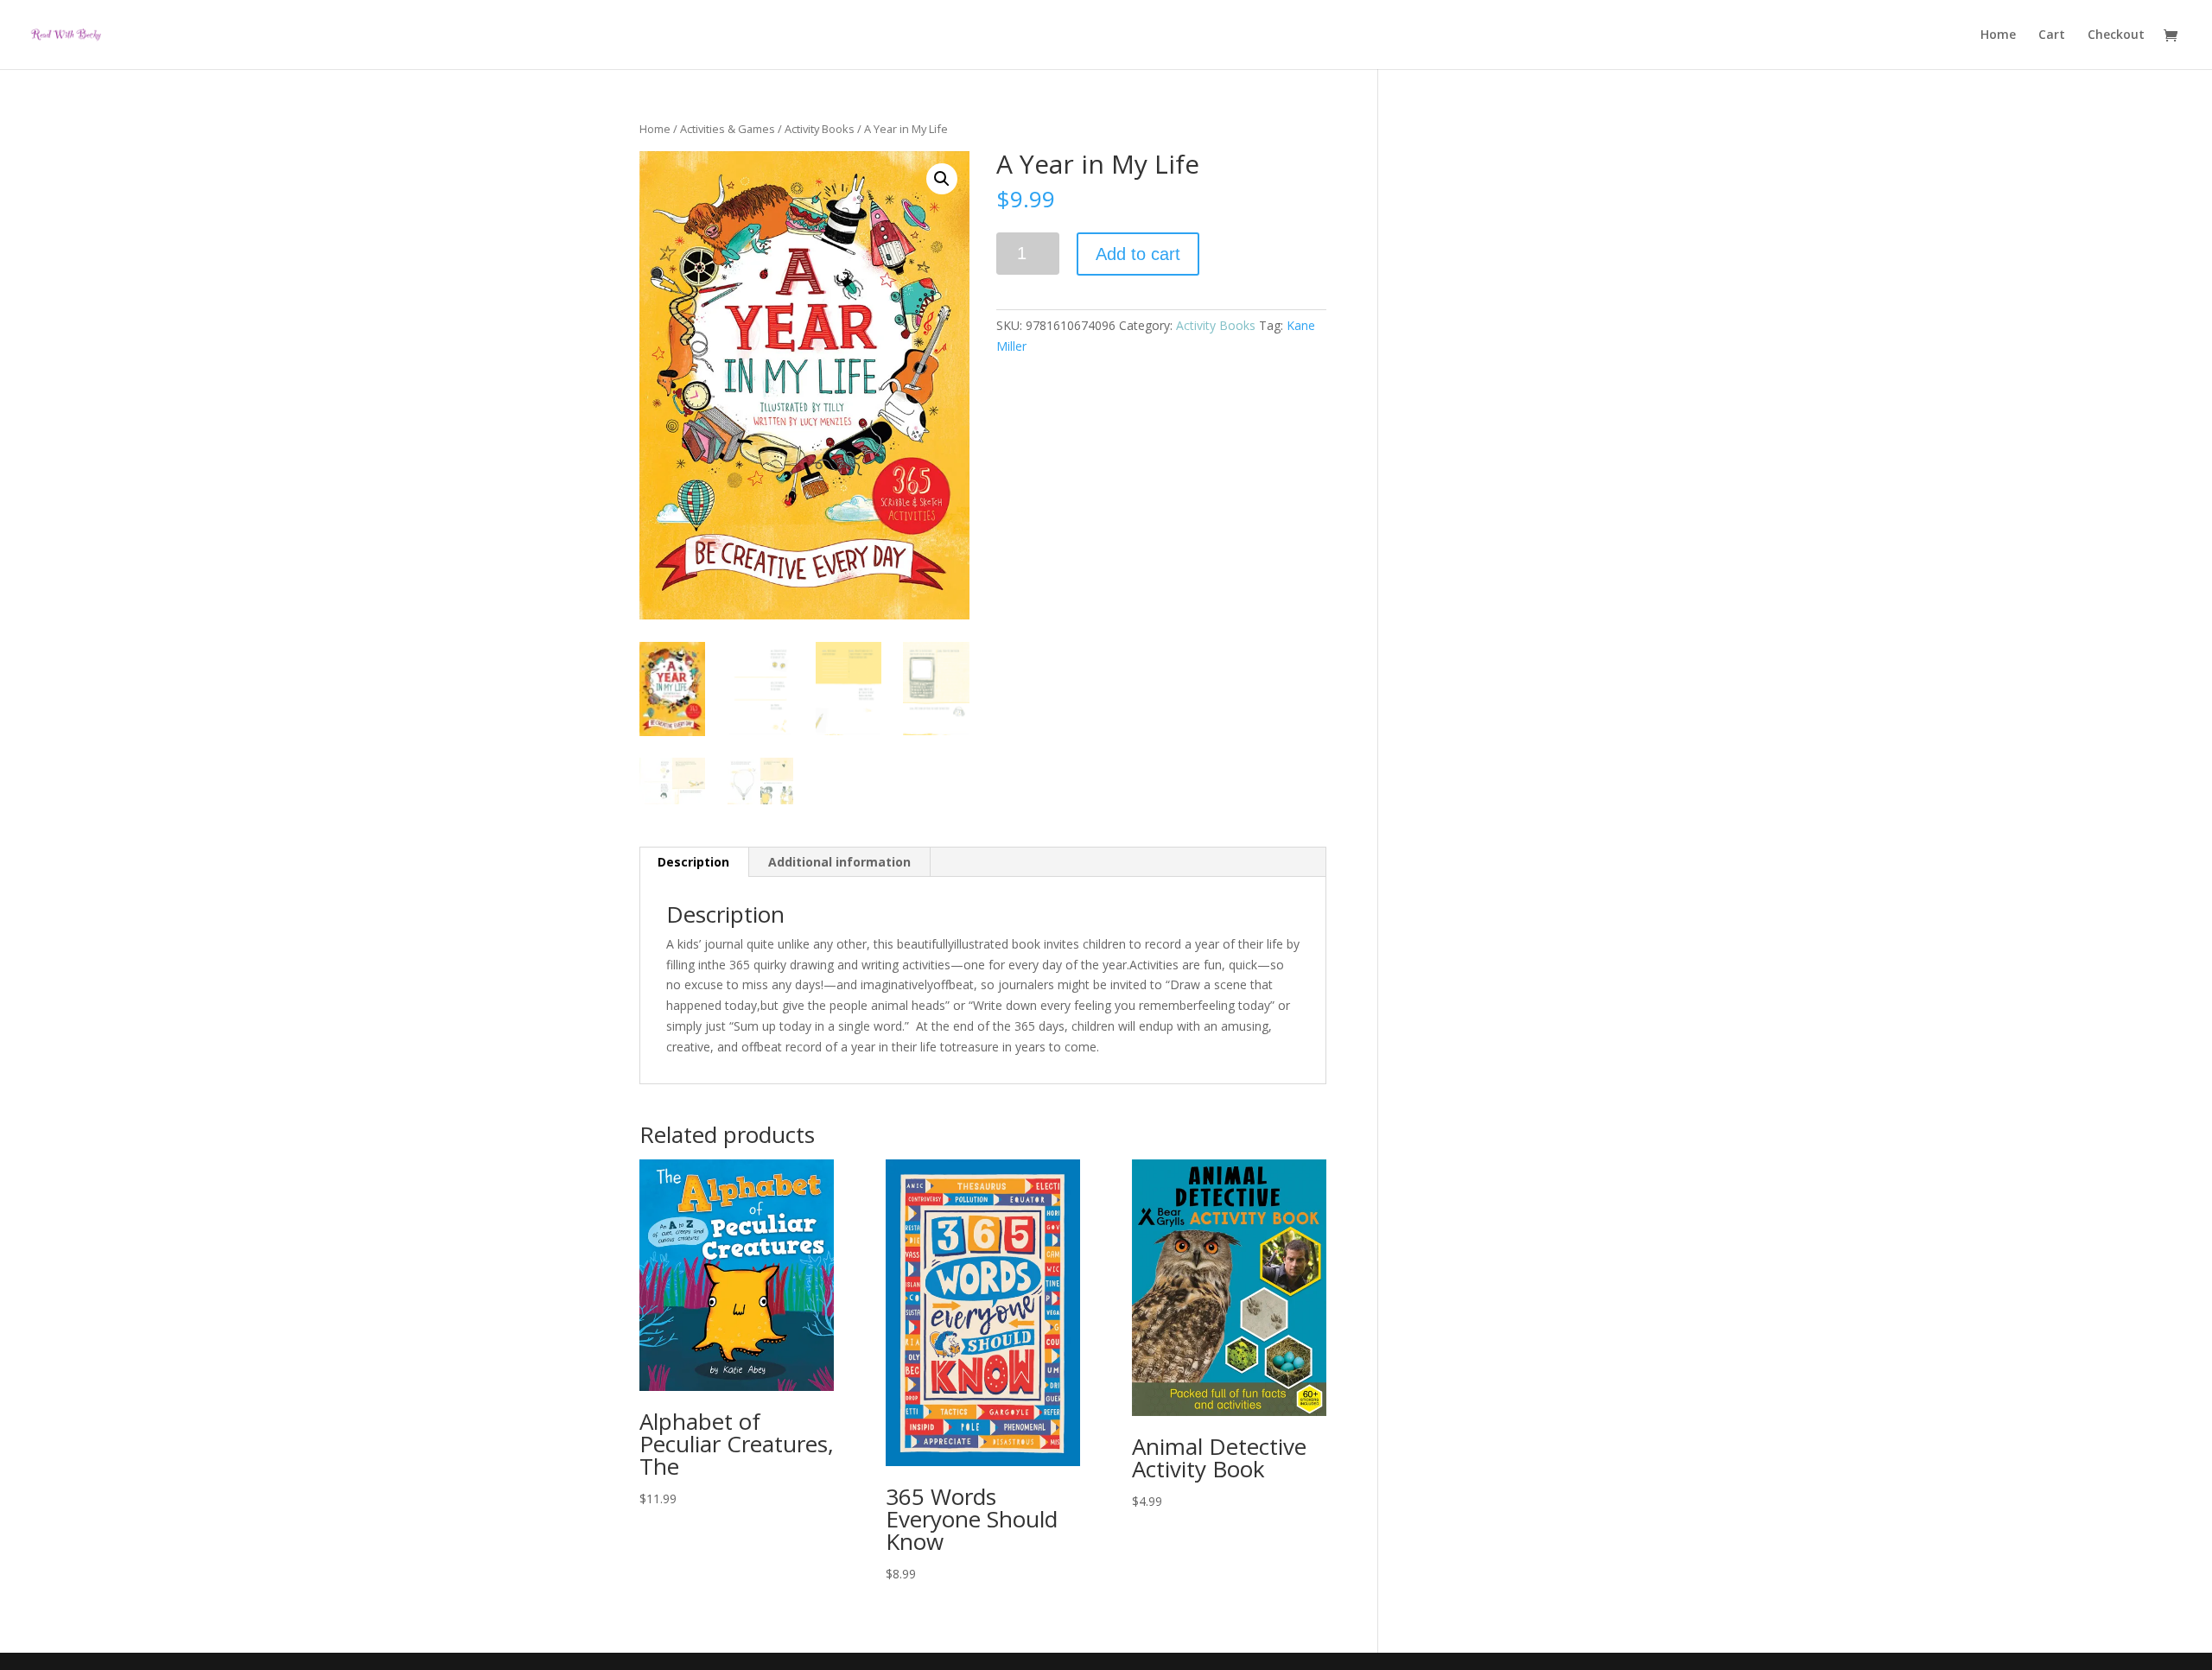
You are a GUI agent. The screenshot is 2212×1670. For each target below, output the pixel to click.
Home (1998, 35)
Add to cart (1138, 254)
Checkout (2116, 35)
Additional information (839, 862)
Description (693, 862)
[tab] (694, 862)
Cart (2052, 35)
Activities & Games (728, 129)
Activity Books (820, 129)
